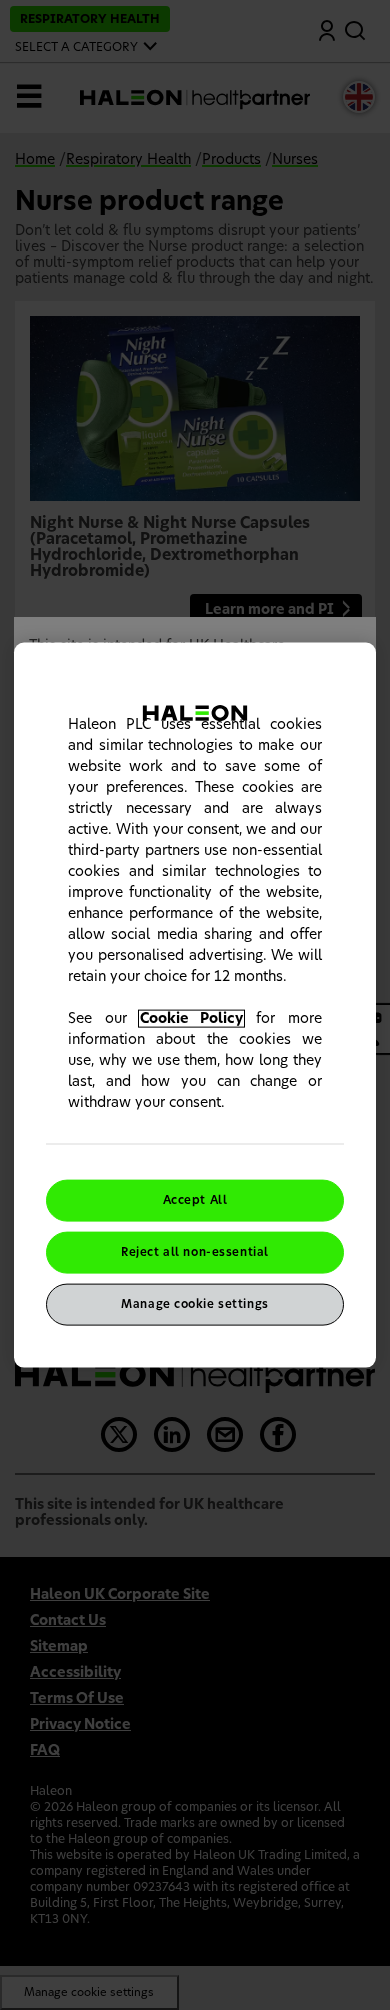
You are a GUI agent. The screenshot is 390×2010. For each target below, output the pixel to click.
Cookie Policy (192, 1019)
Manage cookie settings (195, 1303)
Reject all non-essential (195, 1252)
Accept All (195, 1200)
